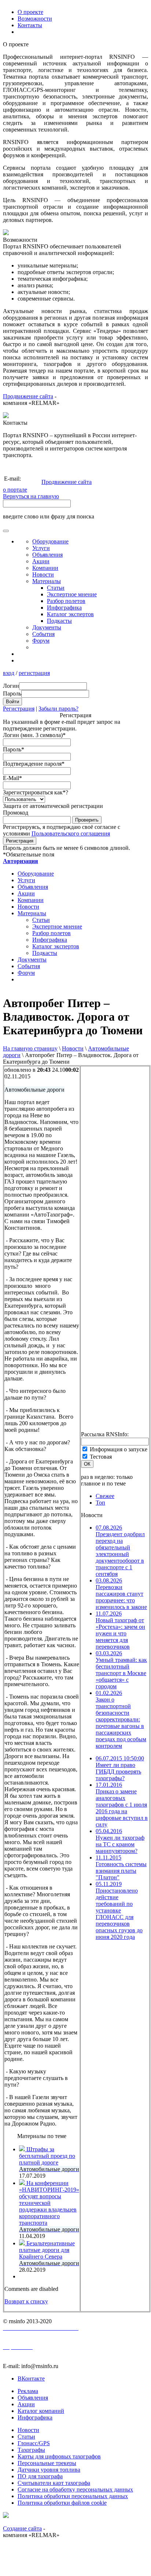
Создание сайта (22, 2528)
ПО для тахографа (40, 2476)
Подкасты (59, 621)
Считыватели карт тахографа (54, 2483)
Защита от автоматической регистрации (53, 806)
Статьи (56, 588)
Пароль (14, 749)
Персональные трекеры (47, 2463)
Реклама (28, 2391)
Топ (100, 1503)
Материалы (47, 581)
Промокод (16, 813)
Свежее (105, 1496)
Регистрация (19, 709)
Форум (41, 641)
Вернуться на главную (31, 496)
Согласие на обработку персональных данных (75, 2489)
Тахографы (31, 2450)
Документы (47, 627)
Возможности (35, 19)
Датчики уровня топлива (49, 2470)
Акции (41, 561)
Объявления (47, 555)
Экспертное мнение (72, 594)
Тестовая (101, 1457)
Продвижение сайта (28, 396)
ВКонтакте (31, 2379)
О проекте (30, 12)
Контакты (30, 25)
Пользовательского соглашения (71, 833)
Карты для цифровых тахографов (59, 2456)
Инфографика (64, 608)
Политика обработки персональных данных (73, 2496)
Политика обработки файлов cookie (62, 2503)
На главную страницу (30, 1048)
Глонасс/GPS (34, 2443)
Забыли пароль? (58, 709)
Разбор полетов (66, 601)
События (43, 634)
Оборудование (50, 541)
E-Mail (12, 778)
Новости (73, 1048)
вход (9, 673)
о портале (15, 490)
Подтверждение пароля (34, 764)
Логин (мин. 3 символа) (34, 735)
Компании (45, 568)
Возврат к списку (26, 2301)
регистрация (34, 673)
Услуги (41, 548)
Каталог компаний (41, 2411)
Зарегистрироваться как (36, 792)
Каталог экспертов (70, 614)
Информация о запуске (119, 1449)
